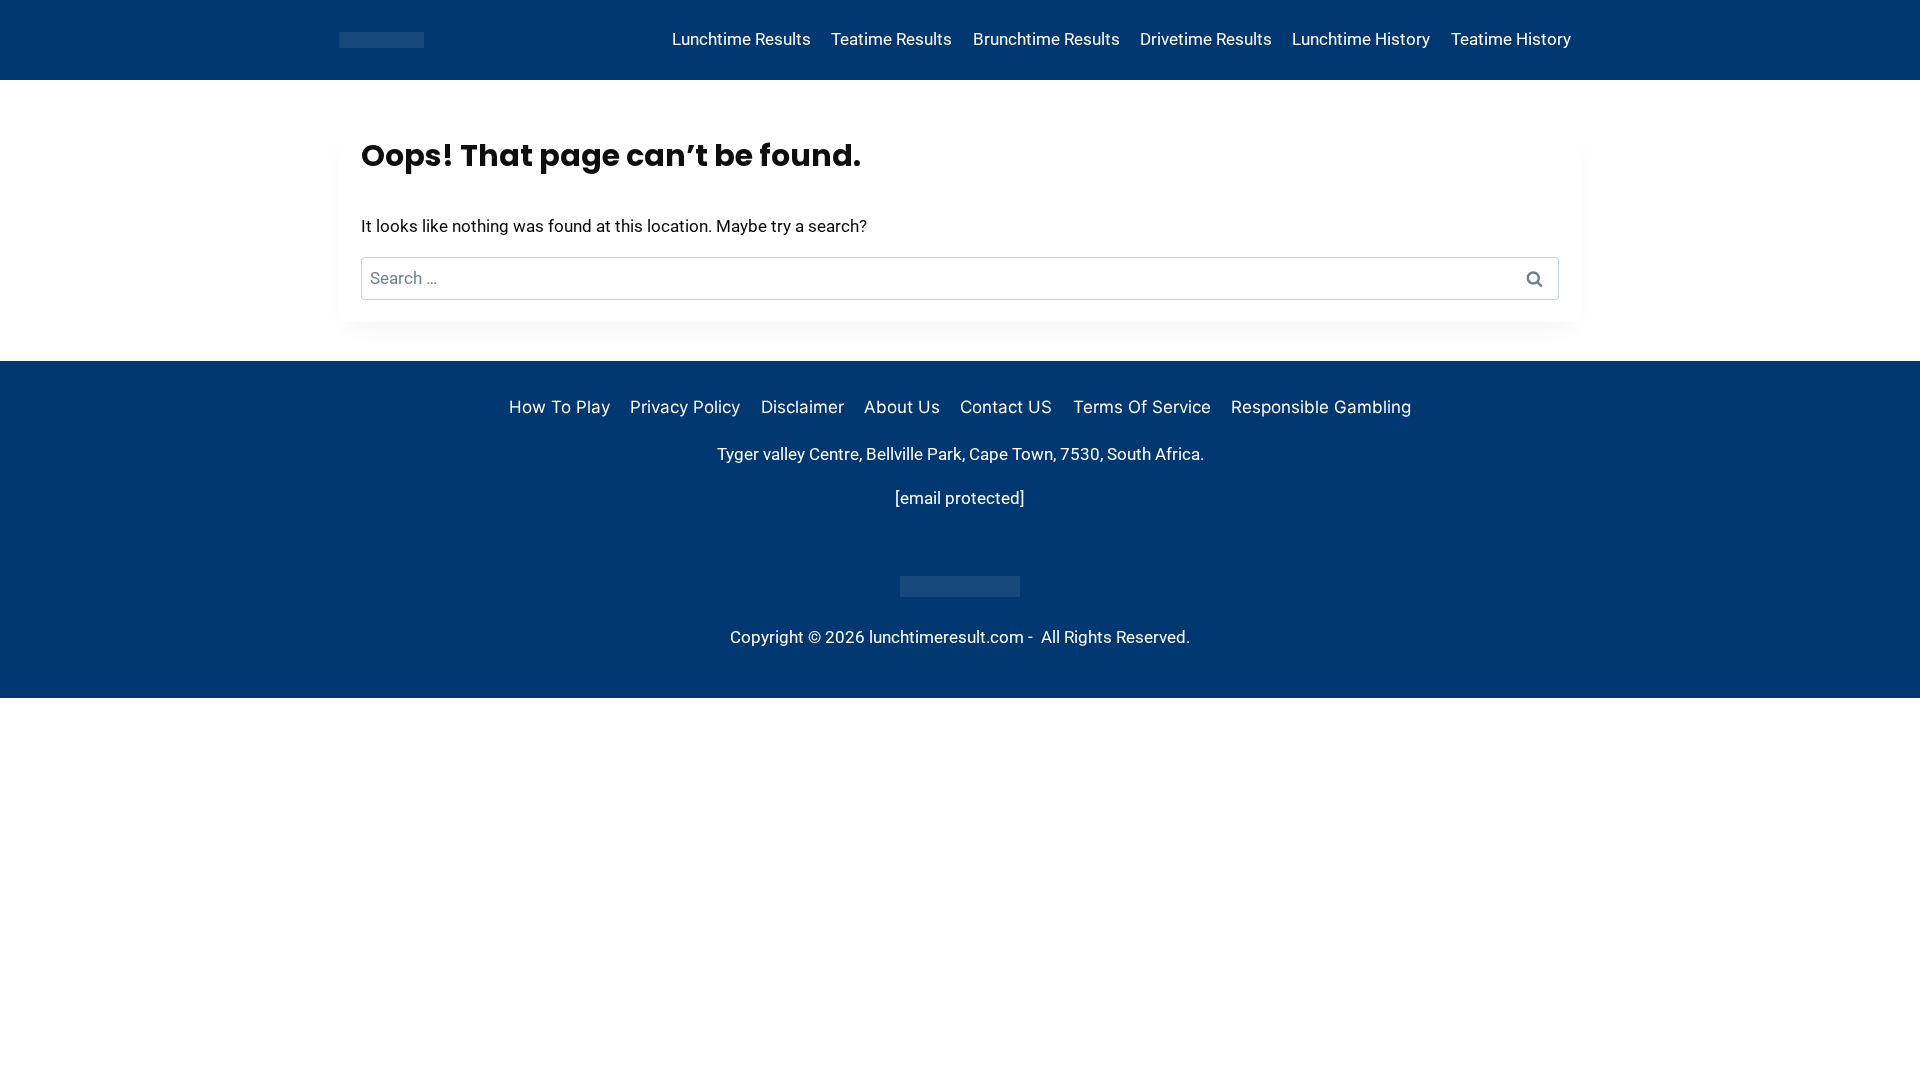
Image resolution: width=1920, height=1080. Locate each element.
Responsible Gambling (1321, 407)
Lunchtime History (1361, 39)
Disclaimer (802, 407)
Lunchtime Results (741, 39)
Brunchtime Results (1046, 39)
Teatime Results (891, 39)
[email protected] (960, 498)
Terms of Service (1142, 407)
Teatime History (1511, 39)
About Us (902, 407)
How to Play (559, 407)
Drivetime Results (1206, 39)
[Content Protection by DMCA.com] (960, 586)
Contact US (1006, 407)
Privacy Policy (685, 407)
